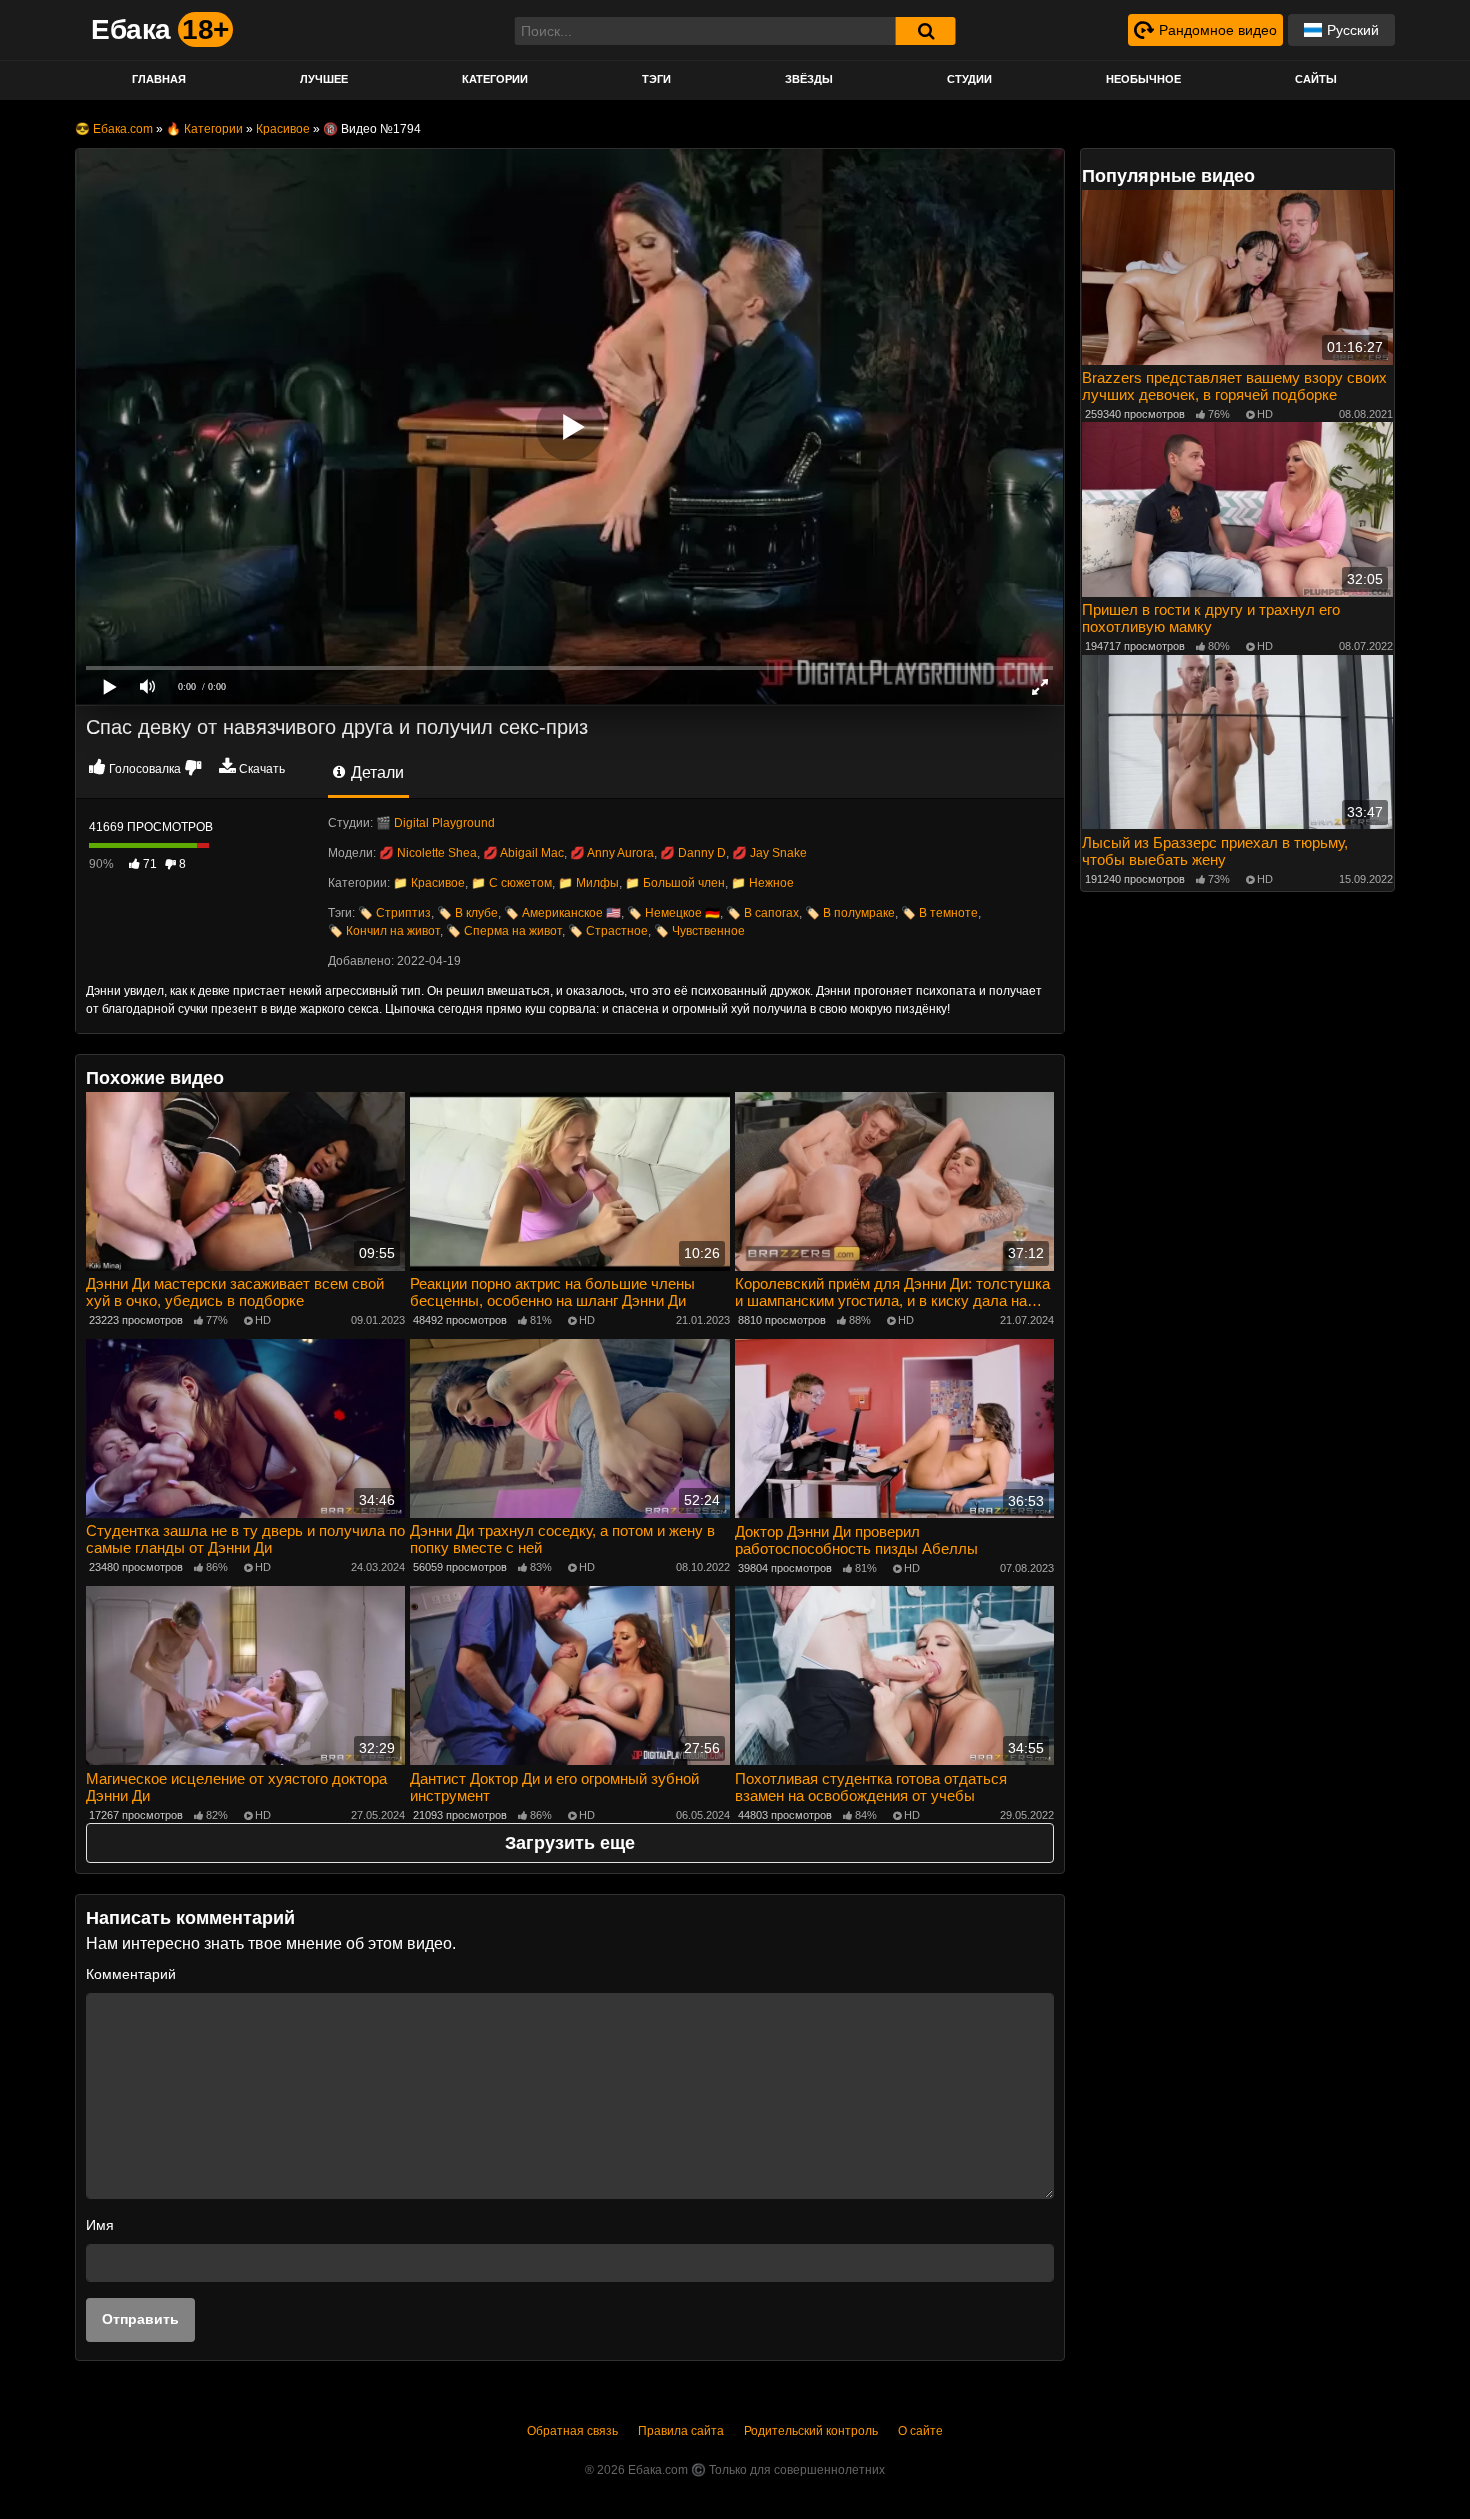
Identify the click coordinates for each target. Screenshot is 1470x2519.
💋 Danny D (693, 853)
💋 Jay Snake (769, 853)
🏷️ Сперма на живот (504, 931)
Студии (969, 79)
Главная (159, 79)
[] (926, 31)
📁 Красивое (429, 883)
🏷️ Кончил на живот (384, 931)
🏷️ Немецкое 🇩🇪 (673, 913)
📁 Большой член (675, 883)
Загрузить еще (570, 1843)
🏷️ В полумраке (850, 913)
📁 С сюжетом (511, 883)
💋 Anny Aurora (612, 853)
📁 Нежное (762, 883)
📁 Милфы (588, 883)
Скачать (262, 769)
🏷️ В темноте (939, 913)
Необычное (1143, 79)
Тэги (656, 79)
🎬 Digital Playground (435, 823)
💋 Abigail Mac (523, 853)
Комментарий (131, 1974)
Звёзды (809, 79)
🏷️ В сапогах (762, 913)
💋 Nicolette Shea (428, 853)
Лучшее (324, 79)
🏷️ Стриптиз (394, 913)
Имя (100, 2225)
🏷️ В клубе (467, 913)
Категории (495, 79)
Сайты (1316, 79)
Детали (375, 772)
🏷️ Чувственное (699, 931)
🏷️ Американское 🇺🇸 (562, 913)
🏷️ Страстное (608, 931)
